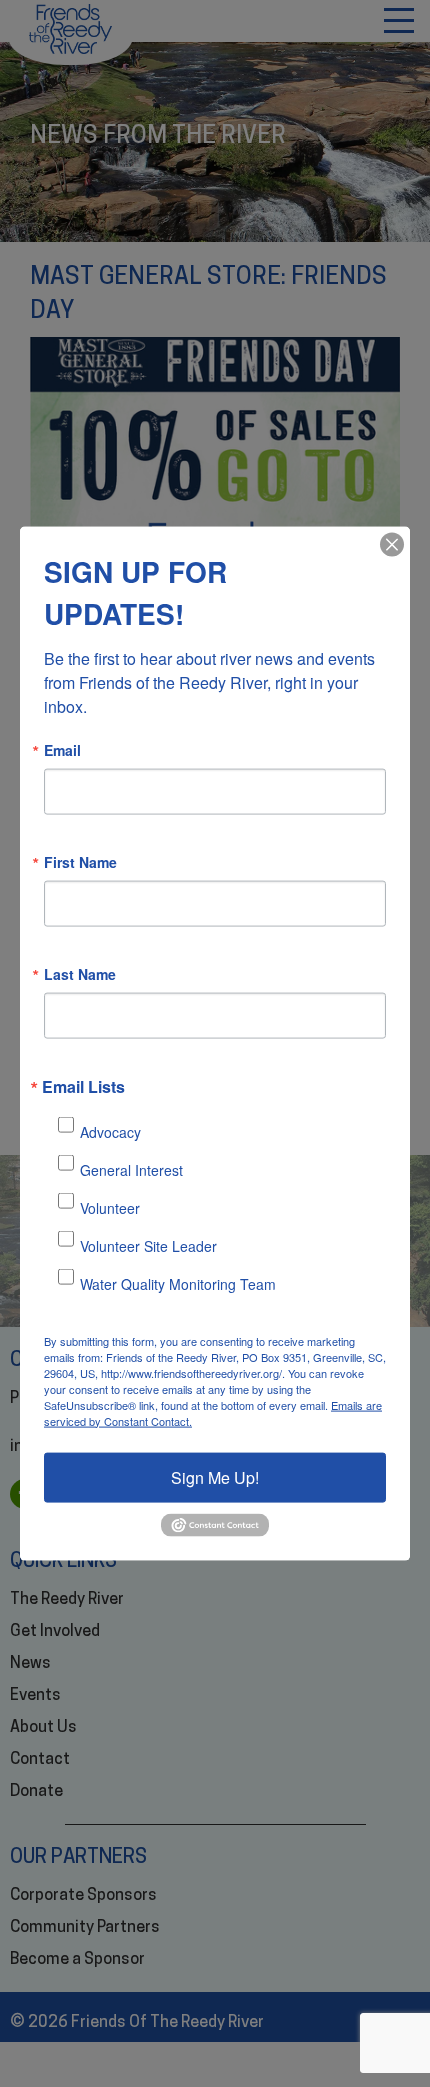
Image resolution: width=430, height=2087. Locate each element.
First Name (80, 861)
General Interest (131, 1170)
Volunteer (110, 1208)
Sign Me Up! (215, 1476)
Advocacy (110, 1132)
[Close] (392, 544)
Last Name (80, 973)
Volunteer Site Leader (148, 1246)
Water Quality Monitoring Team (178, 1284)
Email (62, 749)
